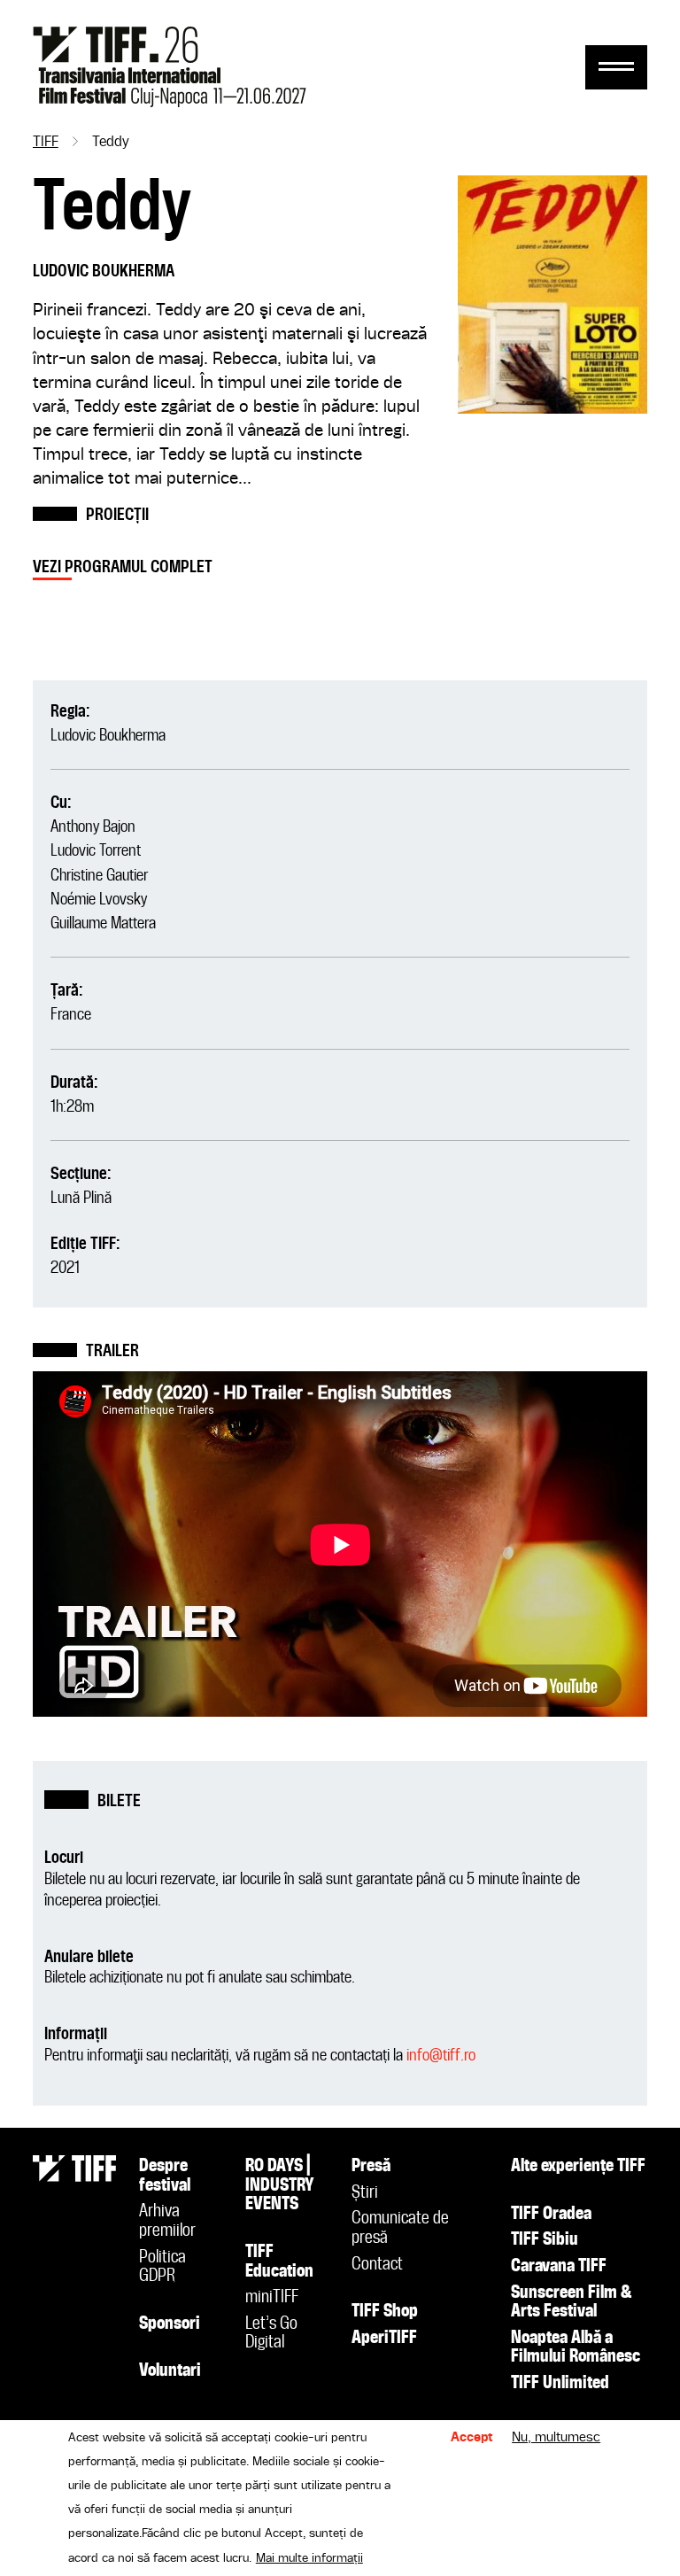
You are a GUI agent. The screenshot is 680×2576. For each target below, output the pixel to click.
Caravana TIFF (559, 2267)
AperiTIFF (384, 2339)
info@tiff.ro (441, 2056)
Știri (365, 2193)
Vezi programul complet (123, 567)
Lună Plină (81, 1198)
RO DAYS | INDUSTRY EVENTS (280, 2186)
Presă (371, 2167)
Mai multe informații (309, 2558)
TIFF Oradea (551, 2215)
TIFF (46, 143)
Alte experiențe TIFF (578, 2167)
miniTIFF (272, 2298)
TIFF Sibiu (545, 2240)
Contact (377, 2265)
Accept (472, 2438)
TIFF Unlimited (560, 2384)
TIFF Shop (385, 2312)
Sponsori (170, 2324)
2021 (65, 1268)
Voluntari (170, 2371)
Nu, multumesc (556, 2438)
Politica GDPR (162, 2268)
